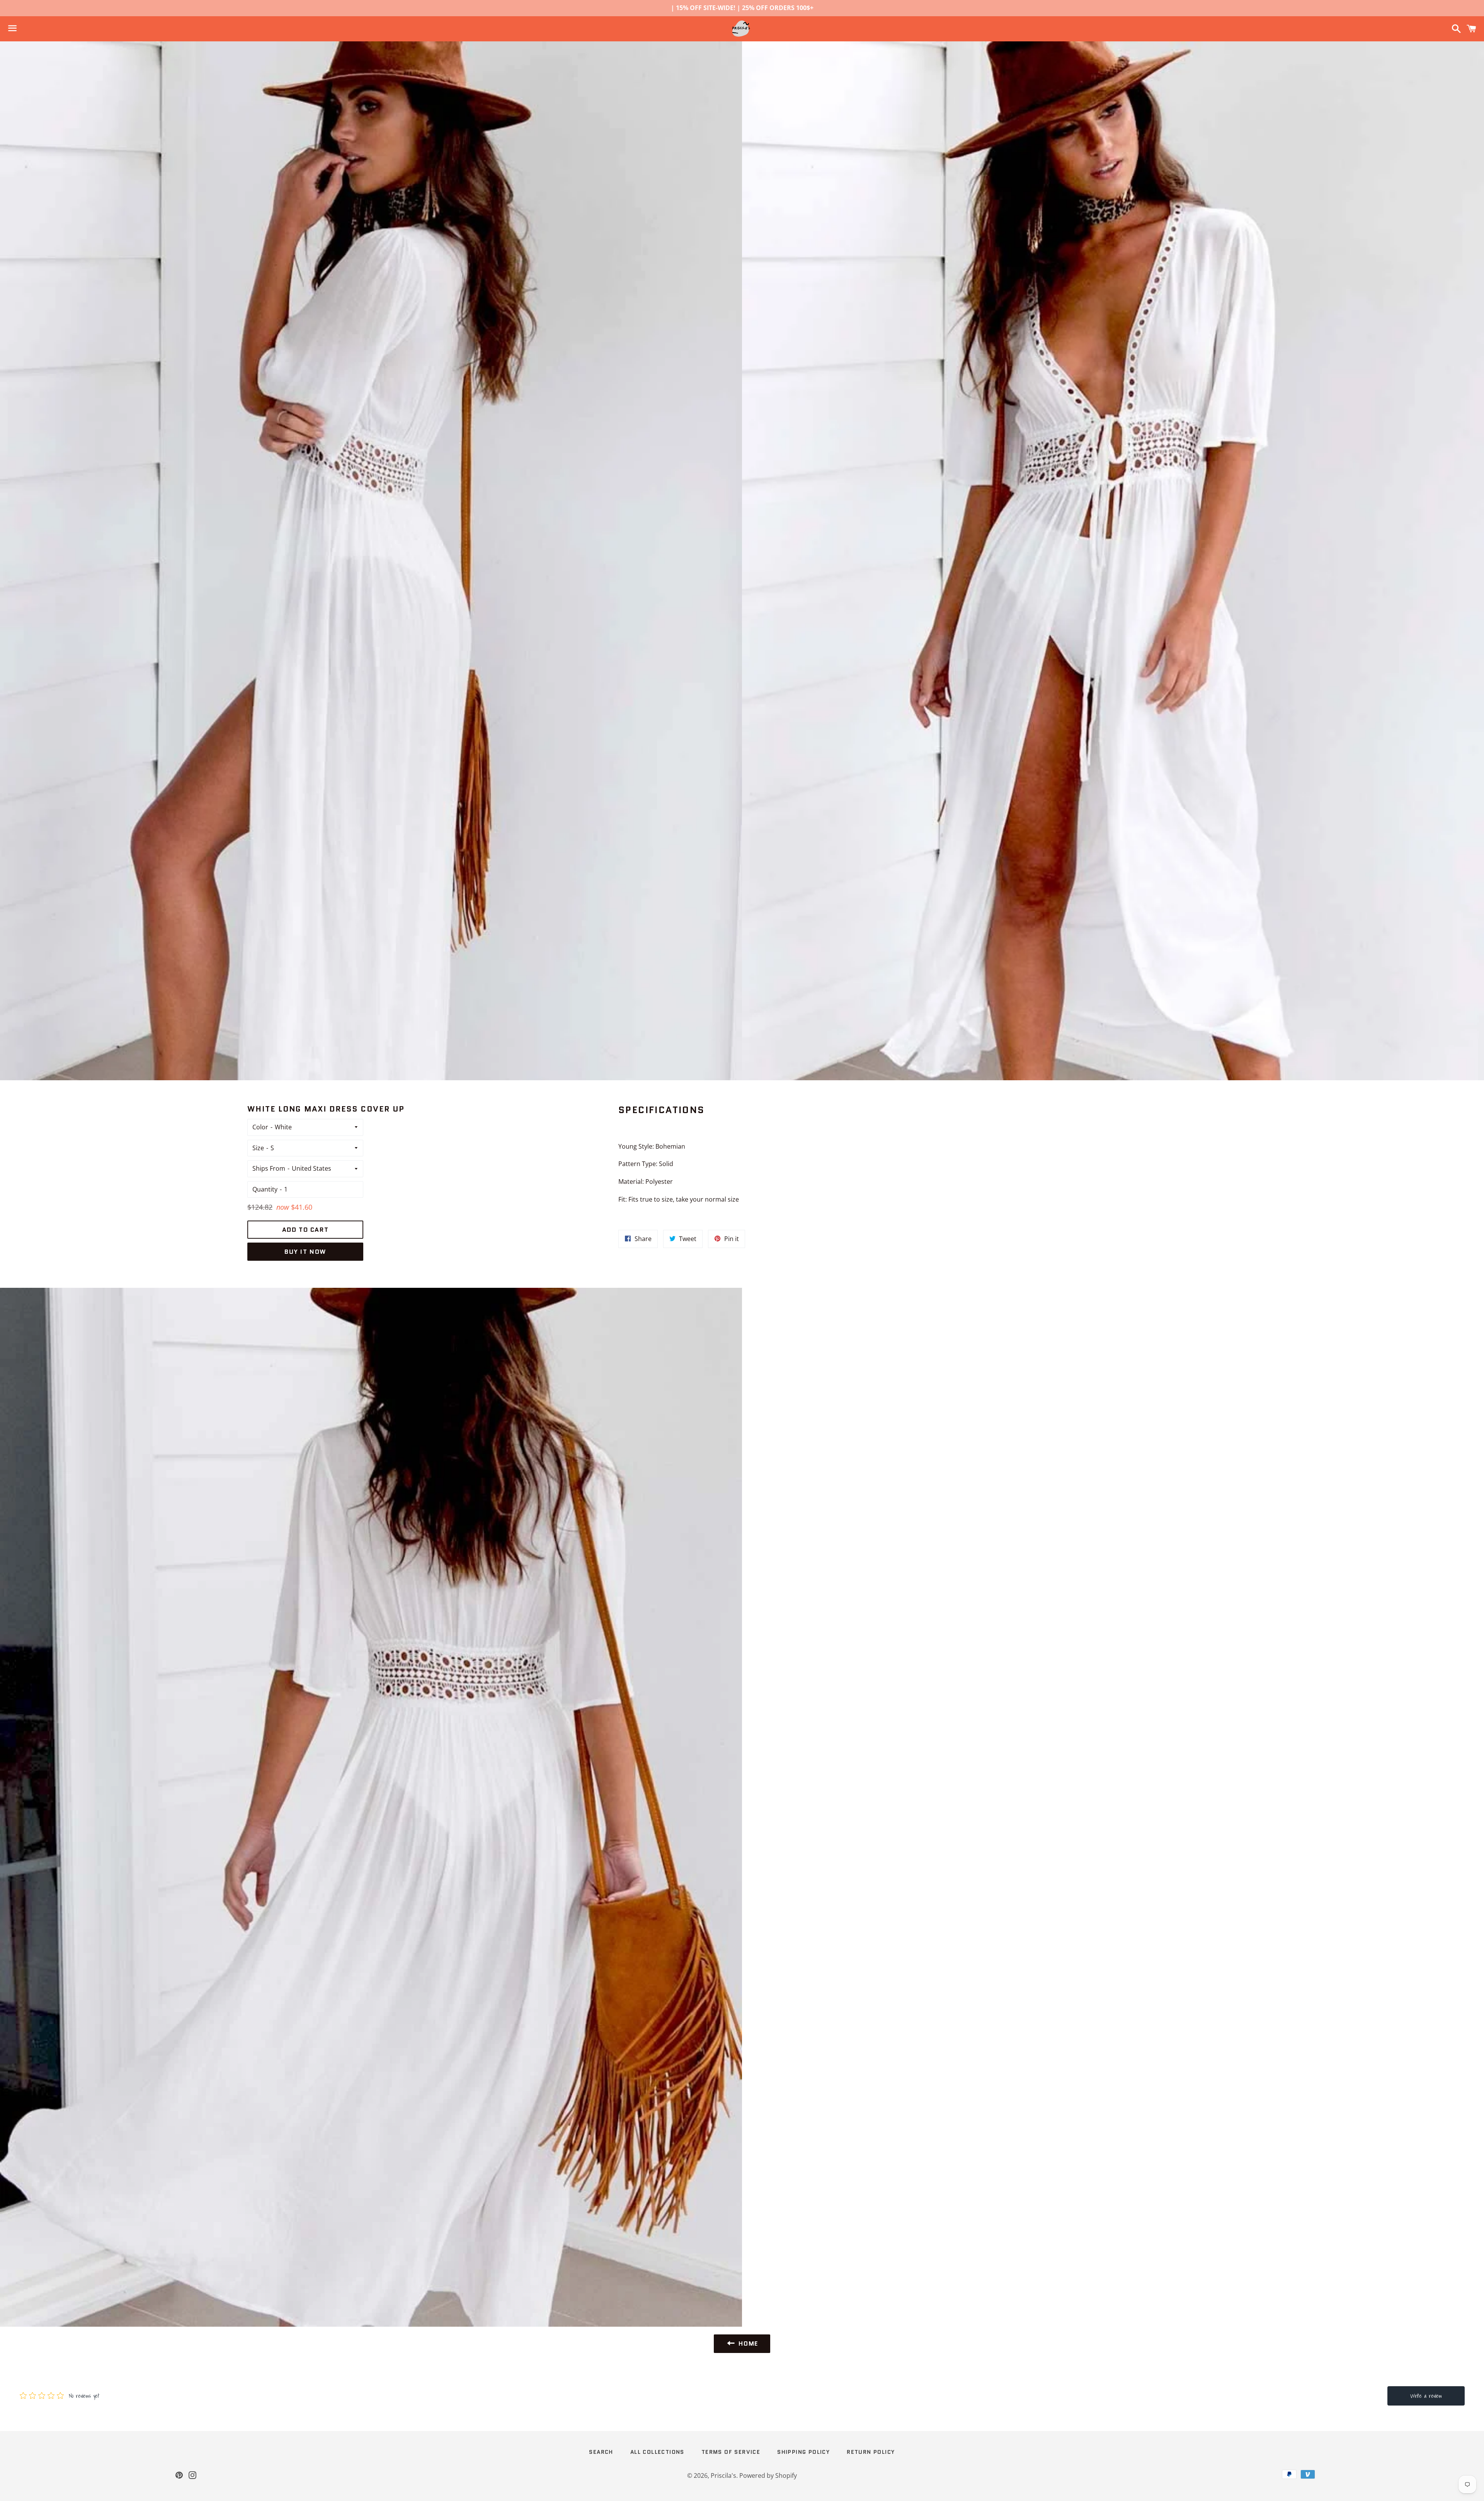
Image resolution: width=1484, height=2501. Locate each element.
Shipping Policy (803, 2452)
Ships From (269, 1168)
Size (258, 1148)
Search (601, 2452)
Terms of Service (731, 2452)
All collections (657, 2452)
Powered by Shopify (768, 2475)
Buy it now (305, 1252)
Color (260, 1127)
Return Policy (871, 2452)
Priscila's (723, 2475)
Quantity (265, 1189)
